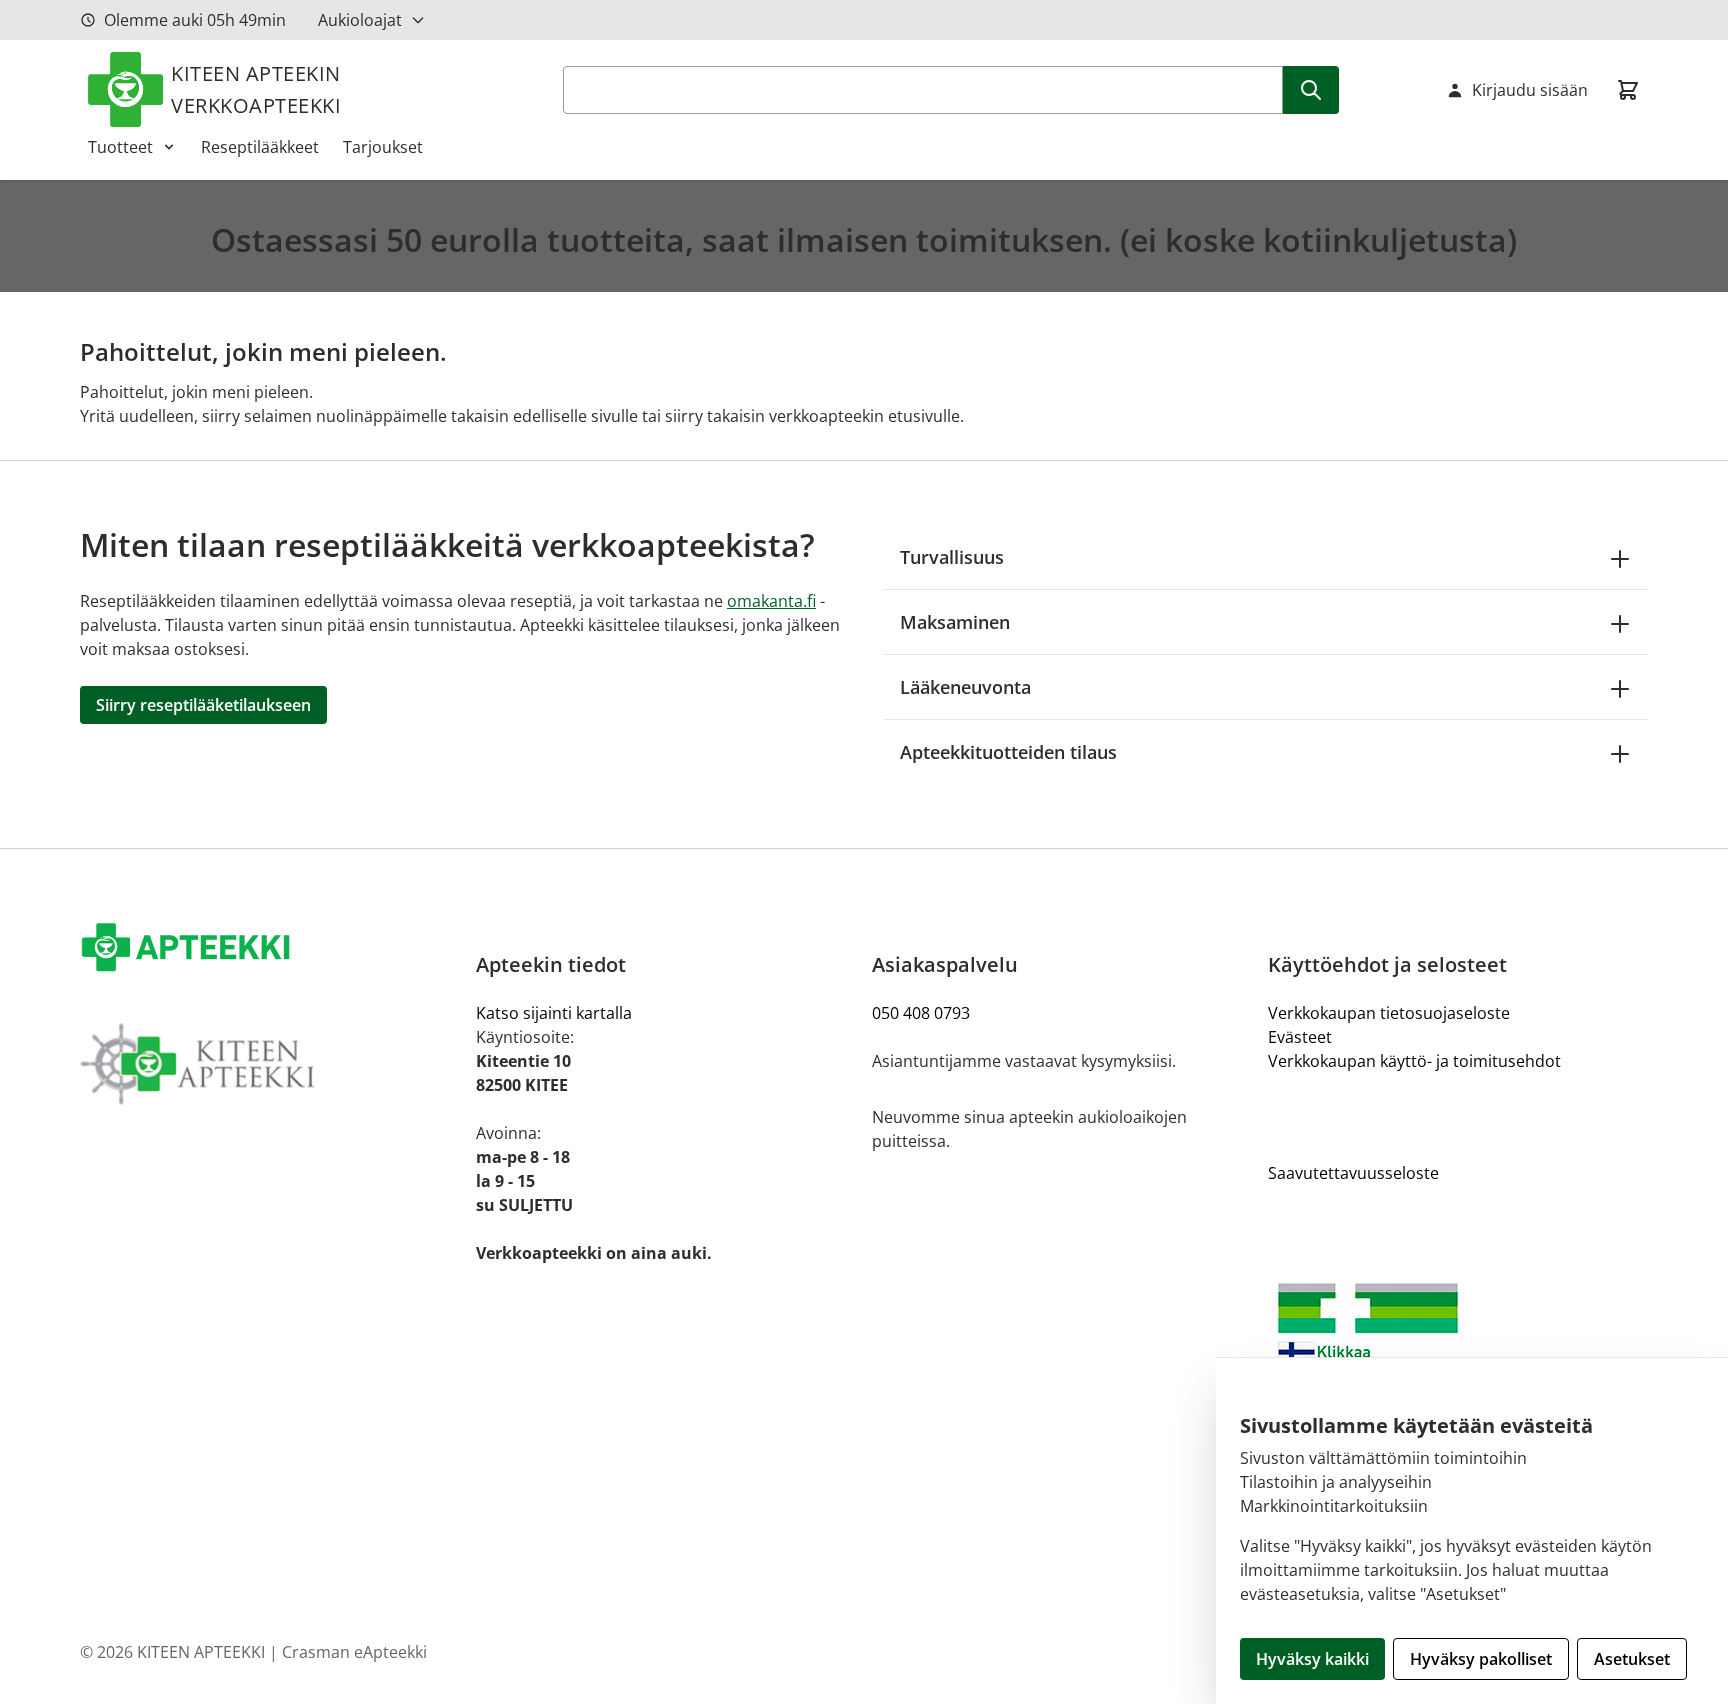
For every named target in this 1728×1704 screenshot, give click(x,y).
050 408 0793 (921, 1013)
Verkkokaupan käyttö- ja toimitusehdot (1414, 1061)
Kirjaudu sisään (1530, 90)
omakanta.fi (771, 601)
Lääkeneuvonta (965, 687)
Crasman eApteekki (354, 1652)
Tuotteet (120, 147)
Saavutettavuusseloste (1353, 1173)
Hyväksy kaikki (1312, 1659)
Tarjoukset (383, 147)
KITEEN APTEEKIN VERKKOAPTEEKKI (256, 89)
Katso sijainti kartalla (554, 1013)
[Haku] (1311, 90)
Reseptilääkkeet (260, 147)
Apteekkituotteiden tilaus (1008, 752)
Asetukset (1632, 1659)
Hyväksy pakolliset (1481, 1659)
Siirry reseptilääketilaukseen (203, 705)
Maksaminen (955, 622)
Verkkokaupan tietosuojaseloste (1389, 1013)
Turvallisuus (952, 557)
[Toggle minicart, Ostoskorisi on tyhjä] (1628, 90)
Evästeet (1300, 1037)
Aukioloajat (360, 20)
